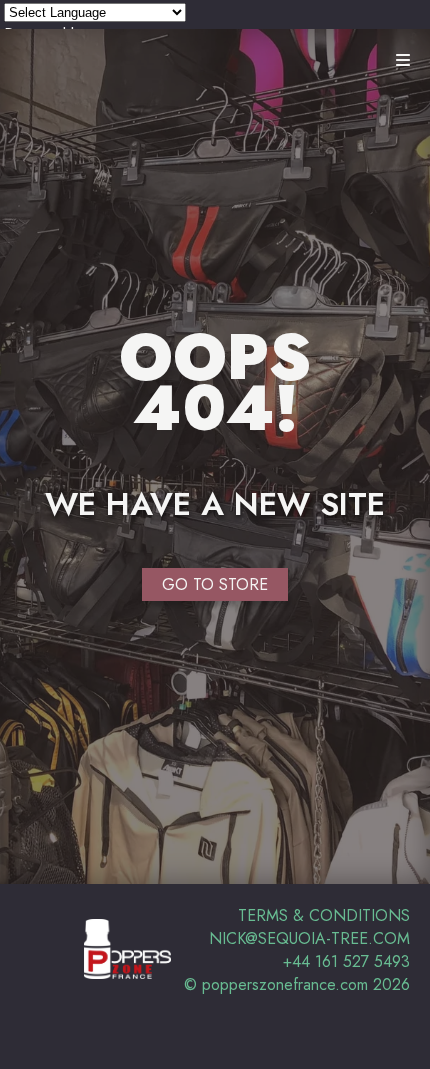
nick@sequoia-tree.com (309, 938)
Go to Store (215, 584)
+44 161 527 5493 (346, 961)
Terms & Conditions (324, 915)
